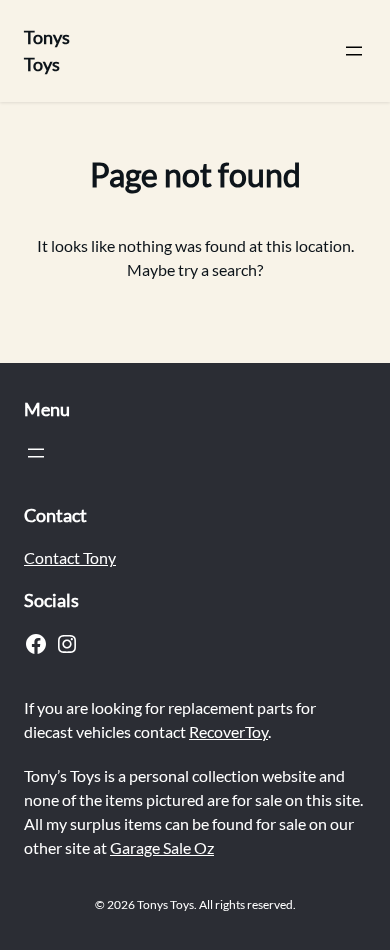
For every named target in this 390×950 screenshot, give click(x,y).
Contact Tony (70, 557)
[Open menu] (354, 51)
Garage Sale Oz (162, 847)
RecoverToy (228, 731)
